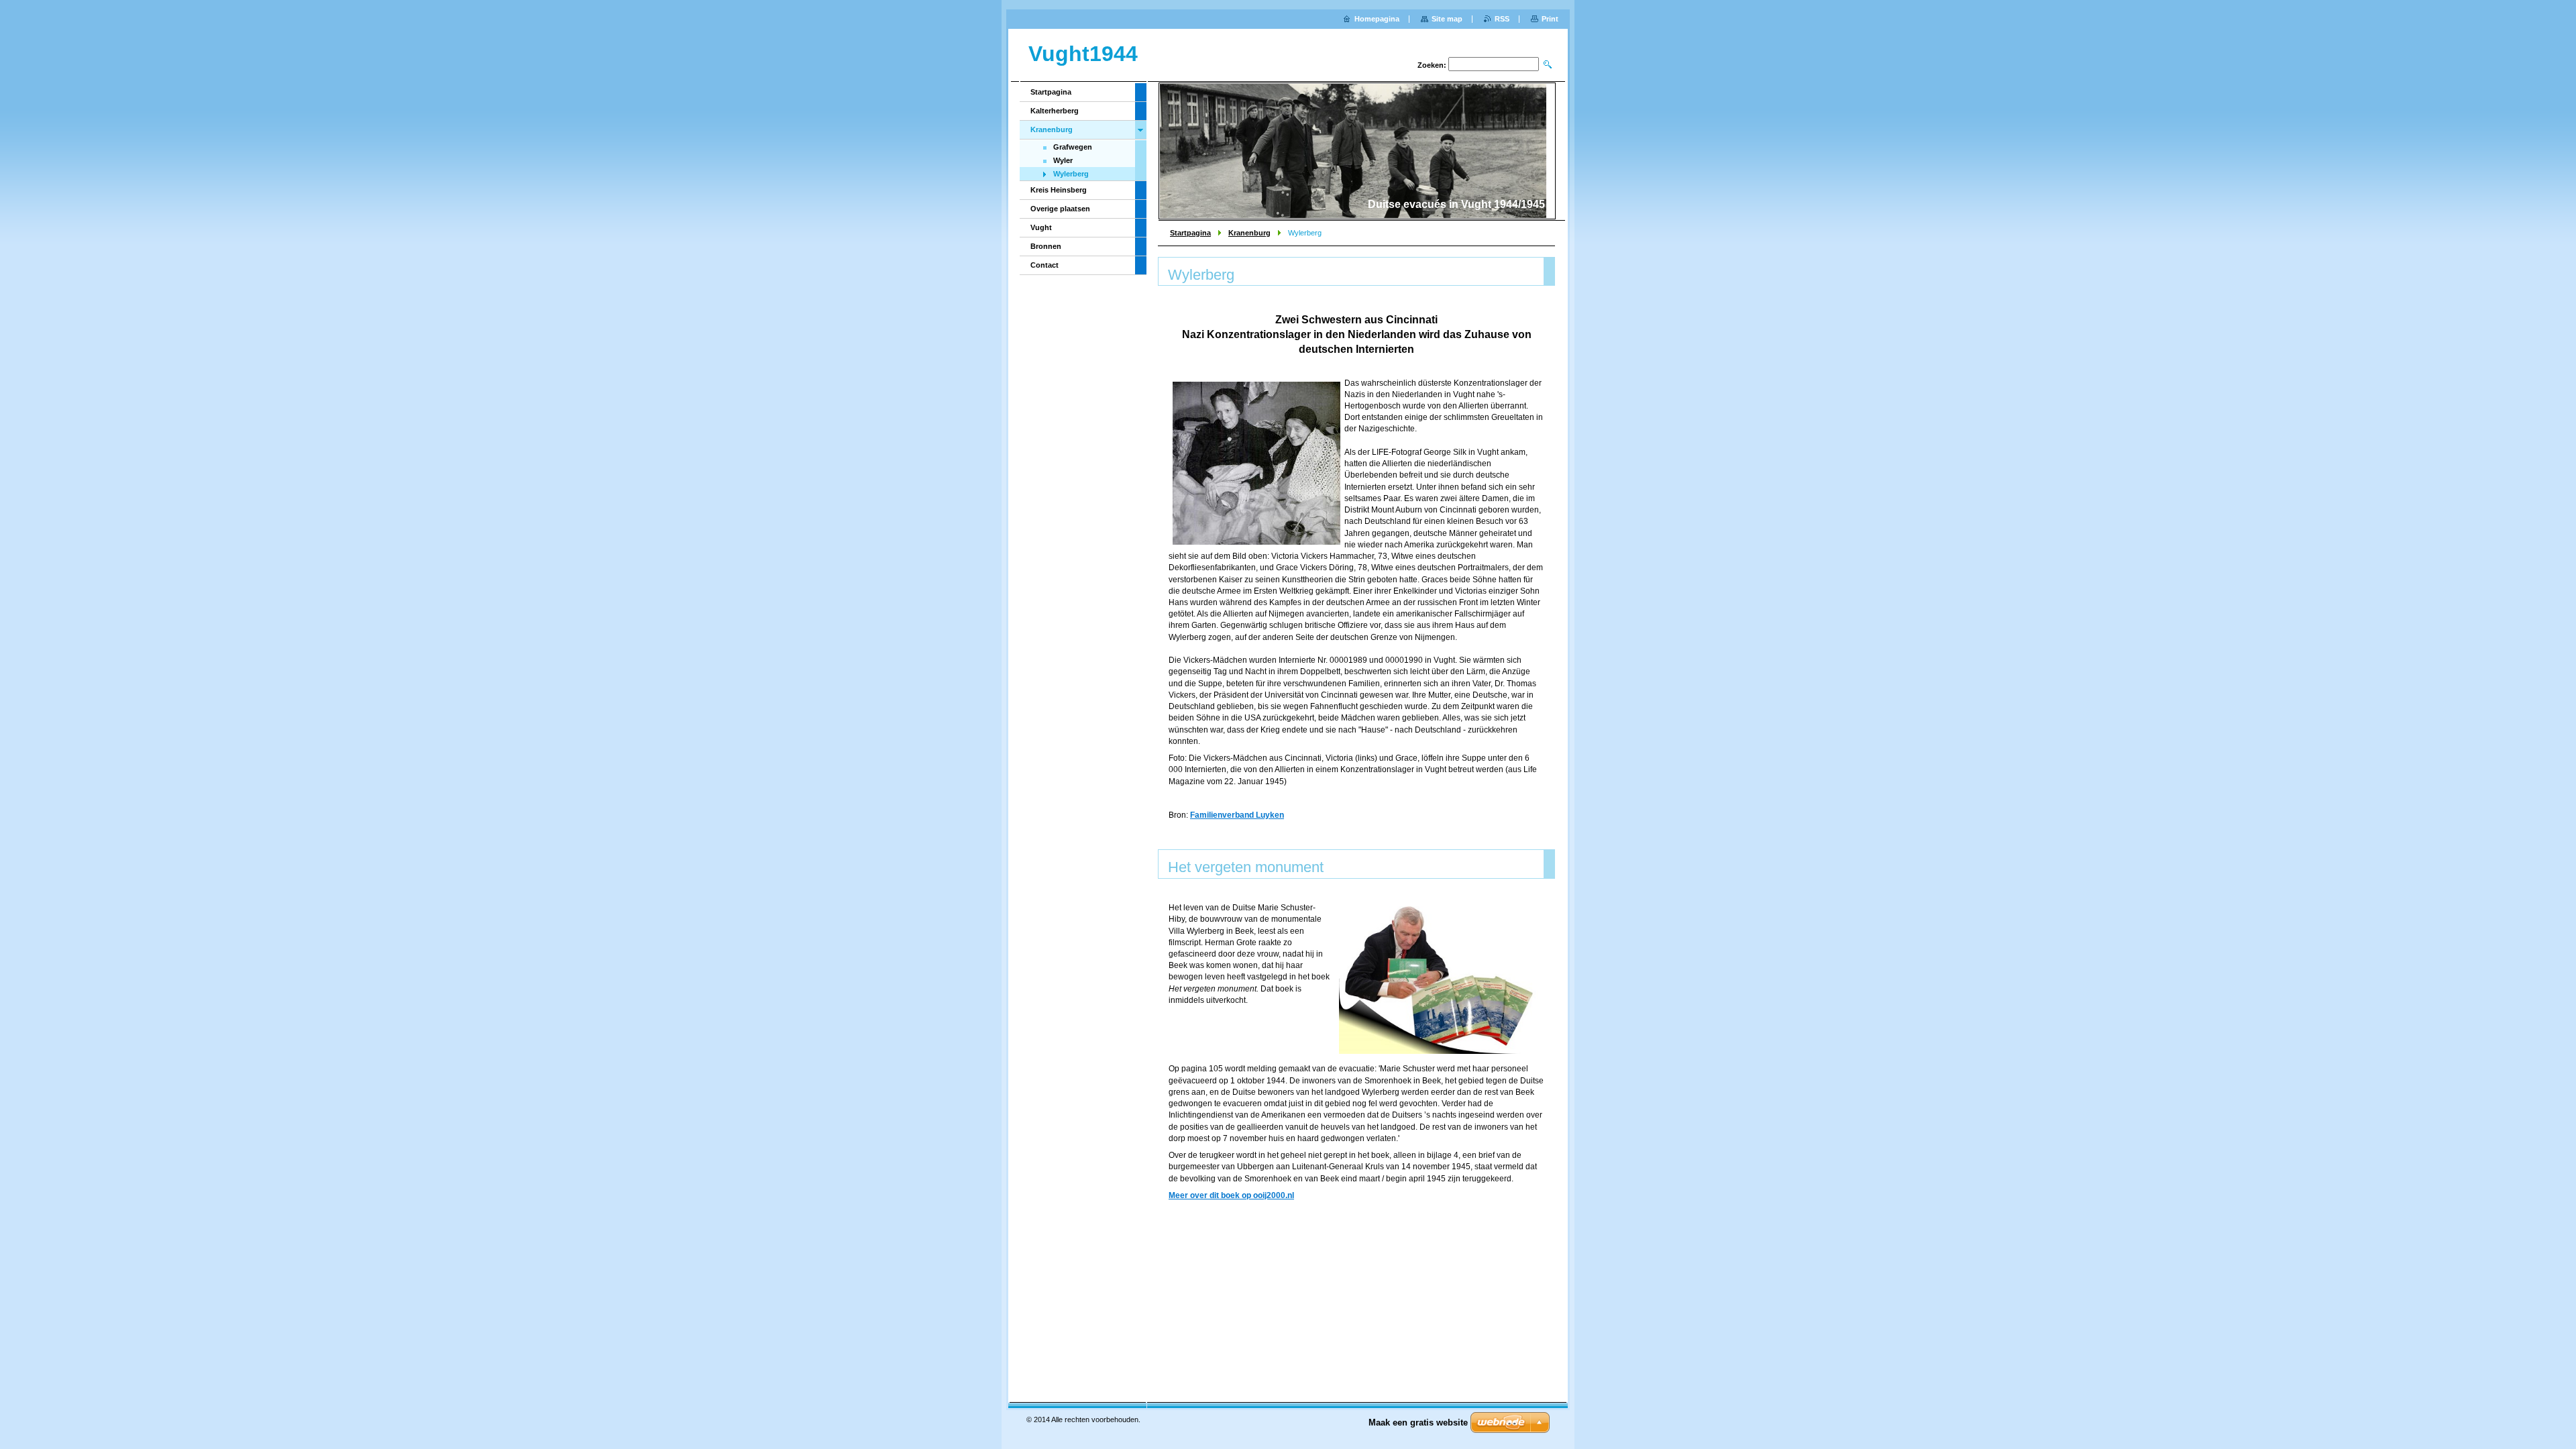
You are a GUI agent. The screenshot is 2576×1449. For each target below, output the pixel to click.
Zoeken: (1432, 65)
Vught (1041, 227)
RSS (1502, 19)
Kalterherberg (1055, 111)
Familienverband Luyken (1237, 815)
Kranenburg (1249, 233)
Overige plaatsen (1060, 209)
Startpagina (1190, 233)
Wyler (1063, 160)
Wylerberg (1071, 174)
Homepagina (1377, 19)
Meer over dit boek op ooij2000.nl (1231, 1195)
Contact (1044, 265)
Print (1550, 19)
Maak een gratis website (1418, 1423)
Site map (1447, 19)
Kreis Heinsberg (1059, 190)
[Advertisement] (1356, 1269)
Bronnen (1046, 246)
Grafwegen (1073, 147)
